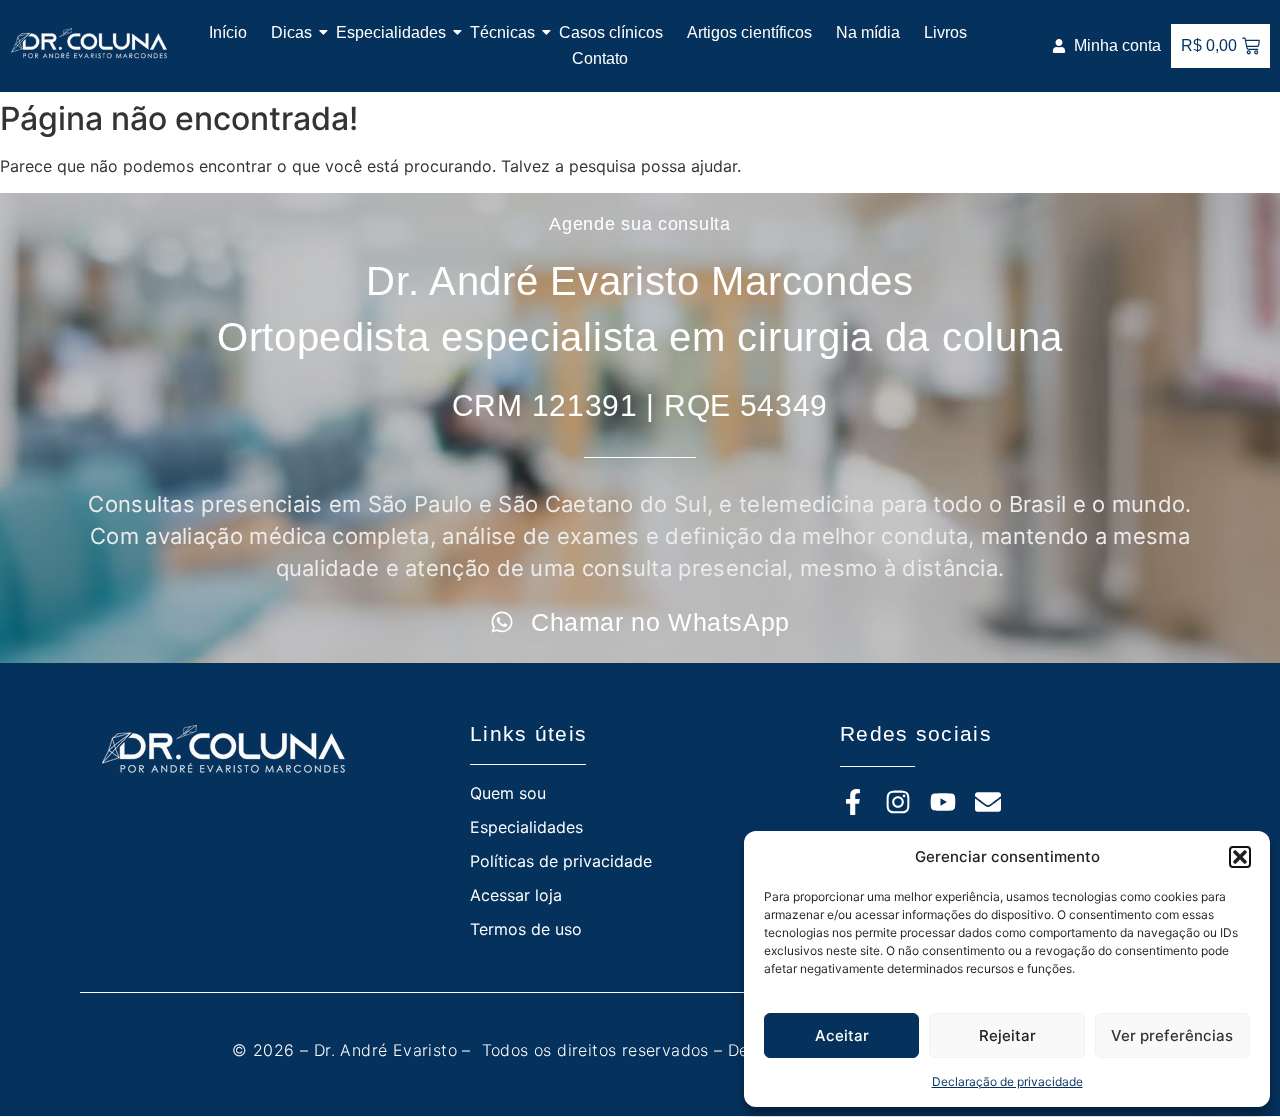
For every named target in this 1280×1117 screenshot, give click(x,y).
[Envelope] (988, 802)
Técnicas (502, 32)
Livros (945, 32)
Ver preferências (1172, 1035)
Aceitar (842, 1035)
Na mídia (868, 32)
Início (228, 32)
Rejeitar (1007, 1035)
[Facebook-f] (853, 802)
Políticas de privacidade (561, 861)
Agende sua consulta (639, 224)
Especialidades (391, 32)
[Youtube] (943, 802)
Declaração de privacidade (1007, 1081)
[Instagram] (898, 802)
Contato (600, 58)
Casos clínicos (611, 32)
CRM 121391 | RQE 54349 (640, 405)
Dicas (291, 32)
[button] (1240, 857)
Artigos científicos (749, 32)
